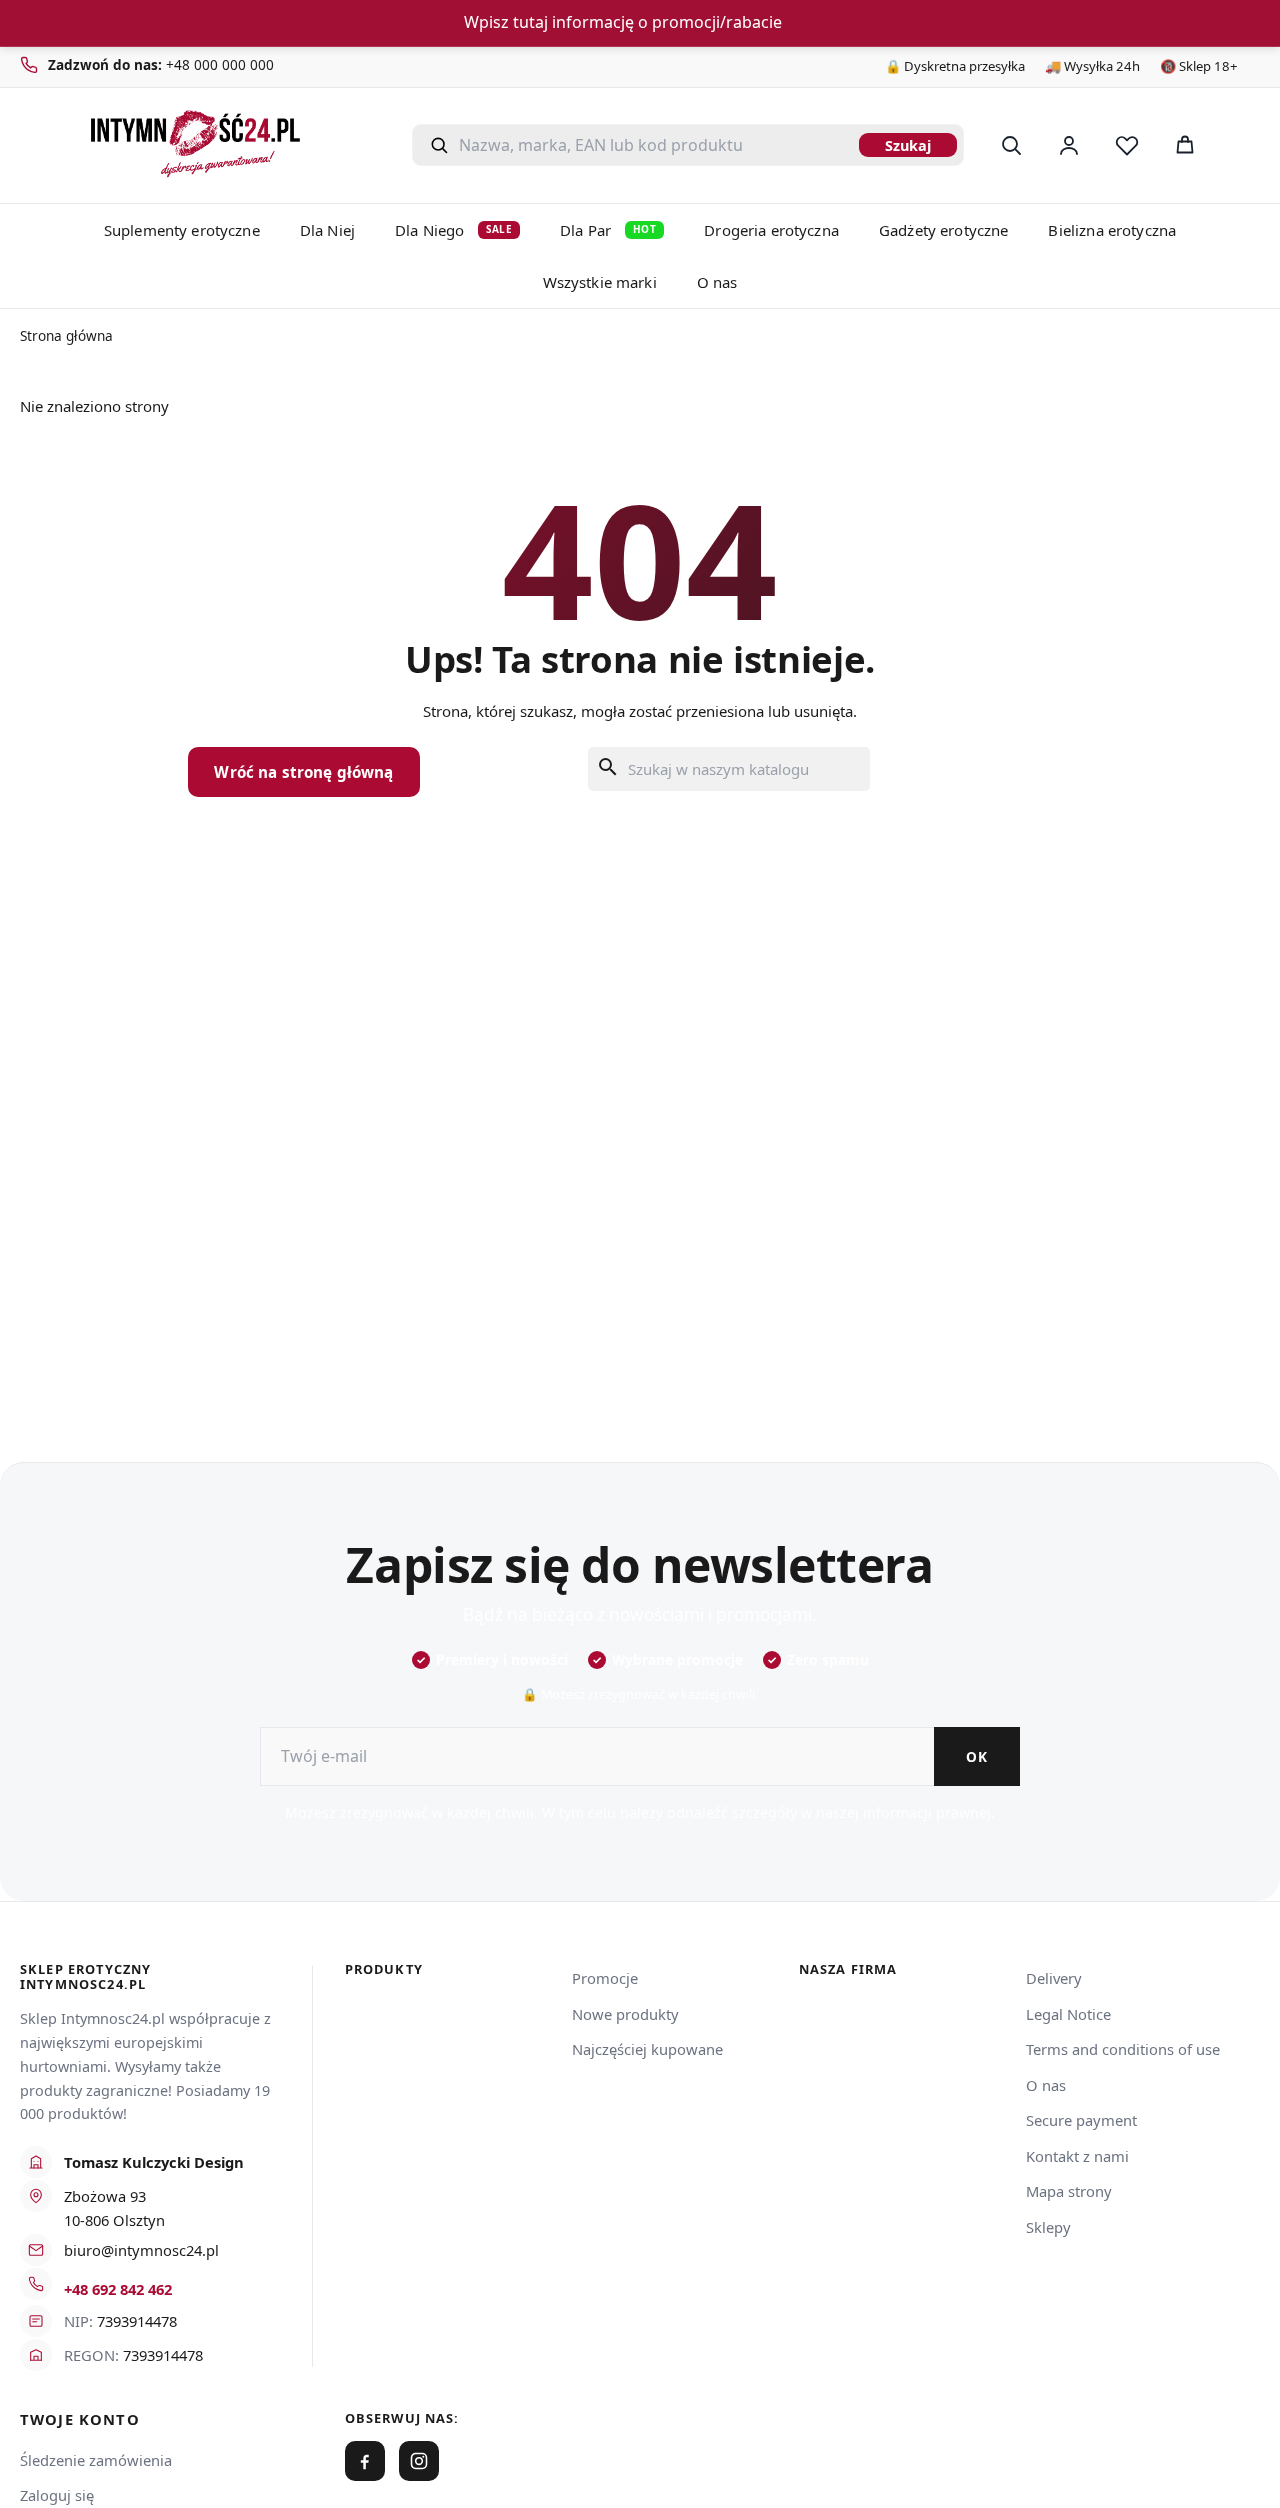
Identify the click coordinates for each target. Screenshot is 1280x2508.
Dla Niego (453, 230)
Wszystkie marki (600, 282)
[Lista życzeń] (1127, 145)
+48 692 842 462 (118, 2289)
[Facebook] (365, 2461)
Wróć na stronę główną (303, 772)
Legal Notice (1068, 2014)
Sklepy (1048, 2227)
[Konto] (1069, 145)
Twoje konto (80, 2419)
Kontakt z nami (1077, 2156)
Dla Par (608, 230)
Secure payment (1081, 2120)
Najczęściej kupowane (647, 2049)
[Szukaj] (1011, 145)
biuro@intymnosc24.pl (141, 2250)
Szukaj (908, 145)
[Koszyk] (1185, 145)
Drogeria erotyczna (771, 230)
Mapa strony (1069, 2191)
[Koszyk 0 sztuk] (1238, 145)
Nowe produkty (625, 2014)
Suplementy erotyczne (182, 230)
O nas (717, 282)
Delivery (1054, 1978)
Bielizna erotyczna (1112, 230)
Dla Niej (327, 230)
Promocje (605, 1978)
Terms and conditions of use (1123, 2049)
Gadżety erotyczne (944, 230)
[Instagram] (419, 2461)
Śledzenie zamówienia (96, 2460)
